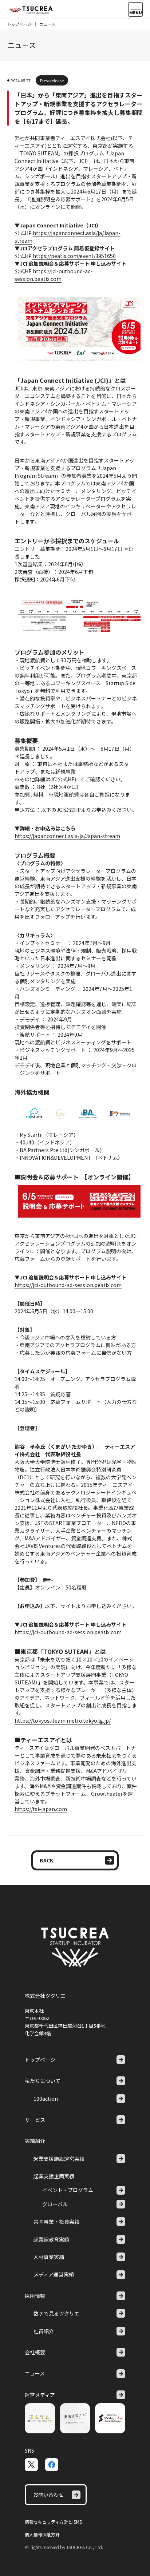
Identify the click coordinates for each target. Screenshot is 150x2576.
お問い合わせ (48, 2494)
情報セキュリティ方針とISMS (53, 2522)
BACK (46, 1860)
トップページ (19, 24)
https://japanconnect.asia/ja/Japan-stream (67, 836)
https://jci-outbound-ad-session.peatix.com (54, 275)
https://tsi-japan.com (41, 1809)
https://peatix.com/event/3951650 (74, 256)
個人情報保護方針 (42, 2534)
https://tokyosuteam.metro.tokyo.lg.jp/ (63, 1720)
